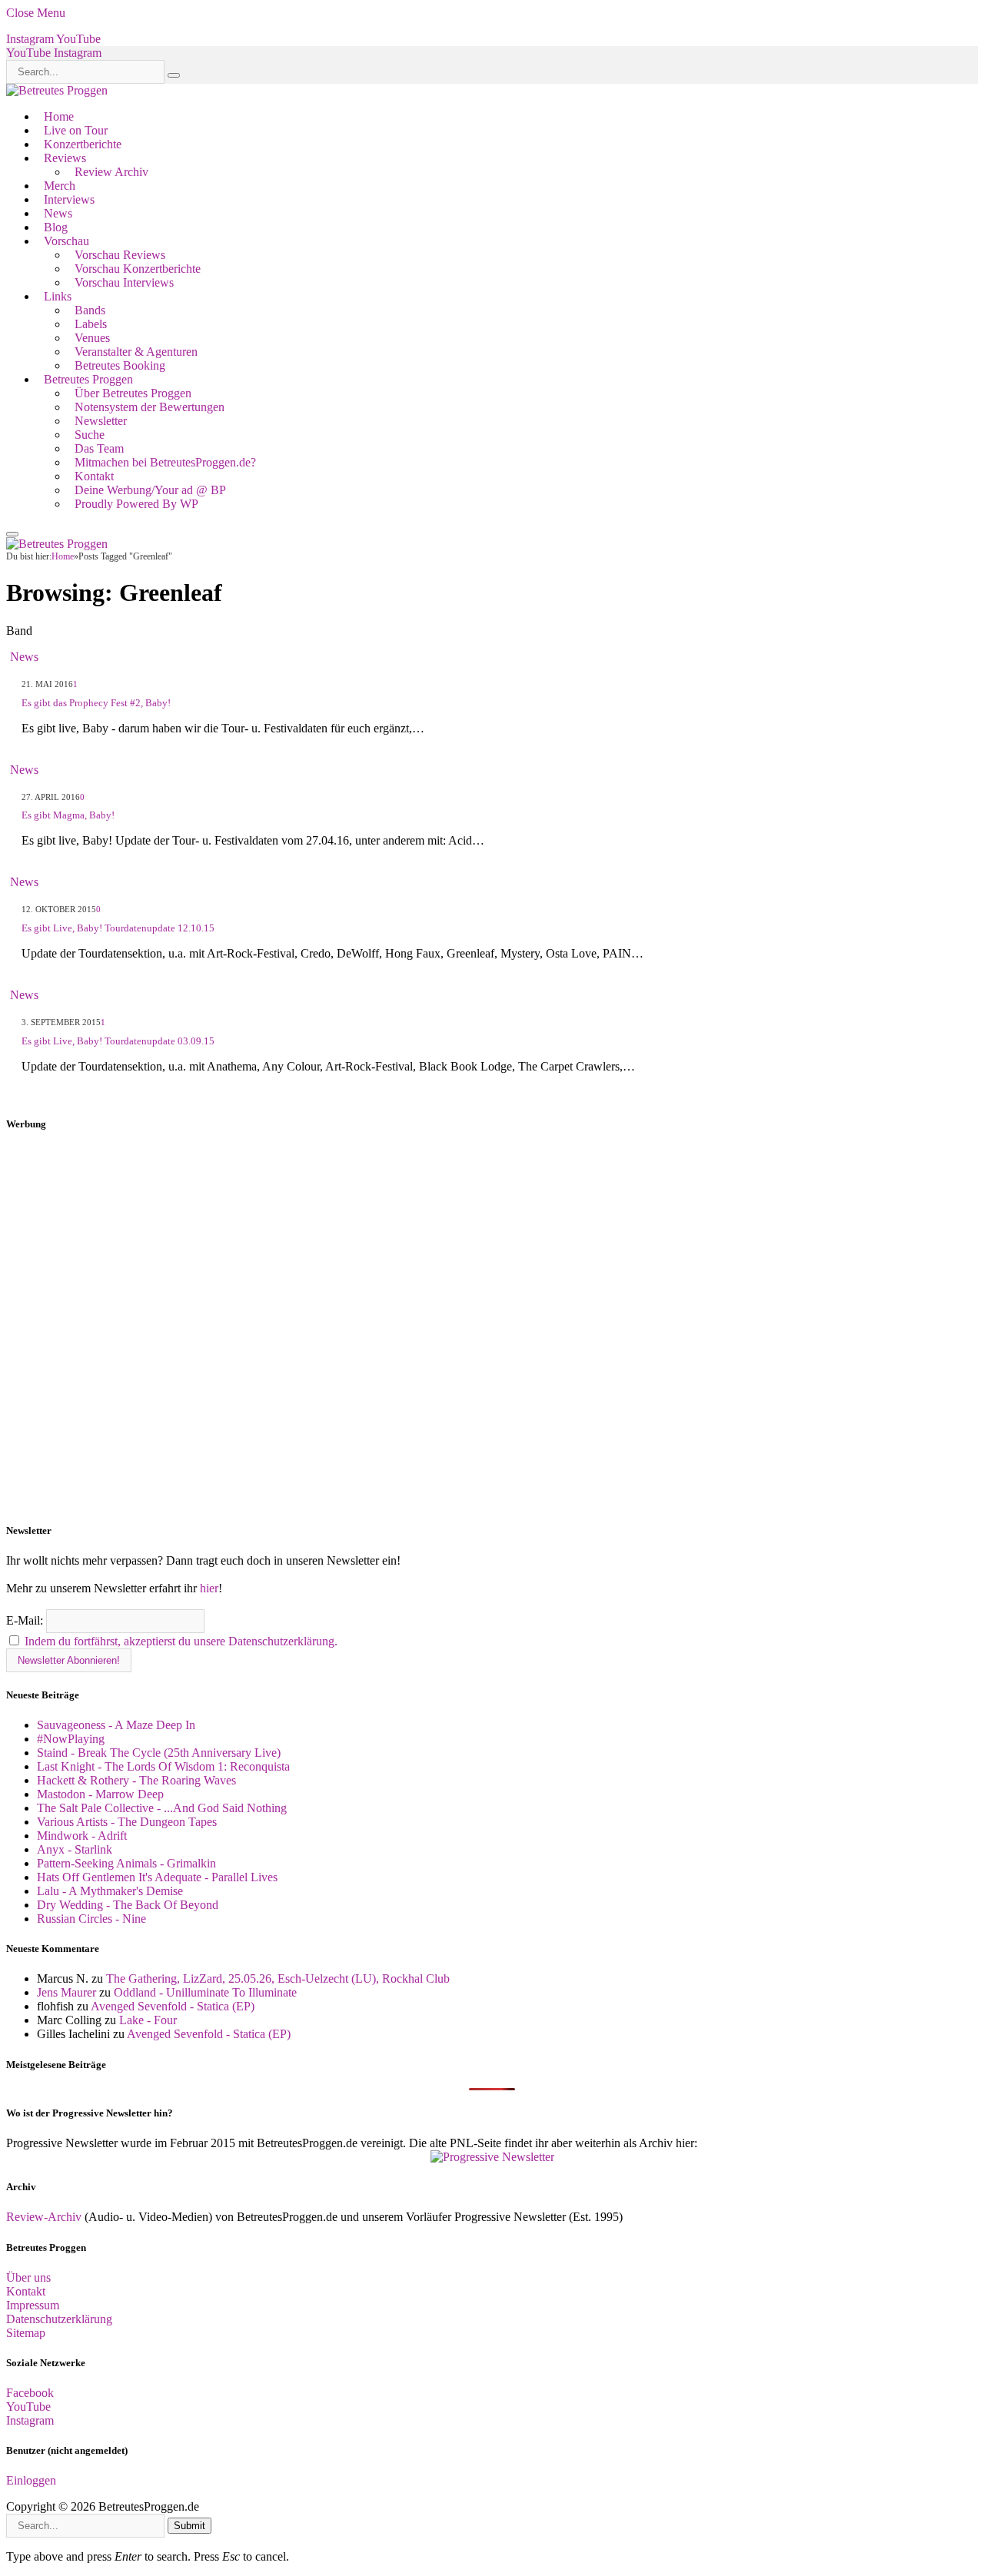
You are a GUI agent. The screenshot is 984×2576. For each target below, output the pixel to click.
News (58, 213)
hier (209, 1588)
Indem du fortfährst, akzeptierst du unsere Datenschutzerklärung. (181, 1641)
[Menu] (12, 534)
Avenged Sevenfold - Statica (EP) (173, 2006)
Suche (90, 435)
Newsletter (101, 421)
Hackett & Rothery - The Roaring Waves (136, 1780)
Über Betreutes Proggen (133, 393)
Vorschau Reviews (120, 255)
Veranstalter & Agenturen (136, 352)
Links (58, 296)
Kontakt (94, 476)
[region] (492, 1327)
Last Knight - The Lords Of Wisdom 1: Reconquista (163, 1766)
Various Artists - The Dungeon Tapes (127, 1822)
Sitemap (26, 2333)
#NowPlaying (71, 1739)
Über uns (28, 2277)
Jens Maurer (66, 1992)
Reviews (65, 158)
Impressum (33, 2305)
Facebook (30, 2393)
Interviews (69, 199)
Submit (189, 2526)
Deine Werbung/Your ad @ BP (150, 490)
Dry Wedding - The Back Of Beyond (128, 1905)
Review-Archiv (44, 2217)
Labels (91, 324)
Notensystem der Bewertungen (150, 407)
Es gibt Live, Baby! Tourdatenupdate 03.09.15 (118, 1041)
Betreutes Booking (120, 365)
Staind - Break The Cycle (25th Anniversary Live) (159, 1753)
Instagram (30, 2420)
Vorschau (66, 241)
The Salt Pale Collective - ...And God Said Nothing (162, 1808)
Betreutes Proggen (88, 379)
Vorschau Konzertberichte (138, 269)
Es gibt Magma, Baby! (68, 815)
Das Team (99, 448)
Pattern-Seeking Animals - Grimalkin (126, 1863)
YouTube (28, 2407)
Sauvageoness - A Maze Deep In (116, 1725)
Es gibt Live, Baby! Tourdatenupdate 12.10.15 (118, 928)
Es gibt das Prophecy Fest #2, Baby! (96, 703)
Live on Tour (76, 130)
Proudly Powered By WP (136, 504)
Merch (60, 186)
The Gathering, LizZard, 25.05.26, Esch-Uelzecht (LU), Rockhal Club (278, 1978)
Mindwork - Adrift (82, 1836)
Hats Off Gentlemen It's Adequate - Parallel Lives (157, 1877)
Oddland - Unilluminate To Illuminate (205, 1992)
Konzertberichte (83, 144)
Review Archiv (111, 172)
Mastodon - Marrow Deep (100, 1794)
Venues (92, 338)
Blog (56, 227)
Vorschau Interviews (124, 282)
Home (59, 116)
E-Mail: (26, 1620)
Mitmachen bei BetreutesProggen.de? (165, 462)
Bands (90, 310)
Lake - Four (148, 2020)
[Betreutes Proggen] (57, 90)
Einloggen (31, 2480)
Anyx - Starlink (75, 1849)
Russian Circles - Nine (91, 1919)
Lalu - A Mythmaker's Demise (110, 1891)
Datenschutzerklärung (59, 2319)
